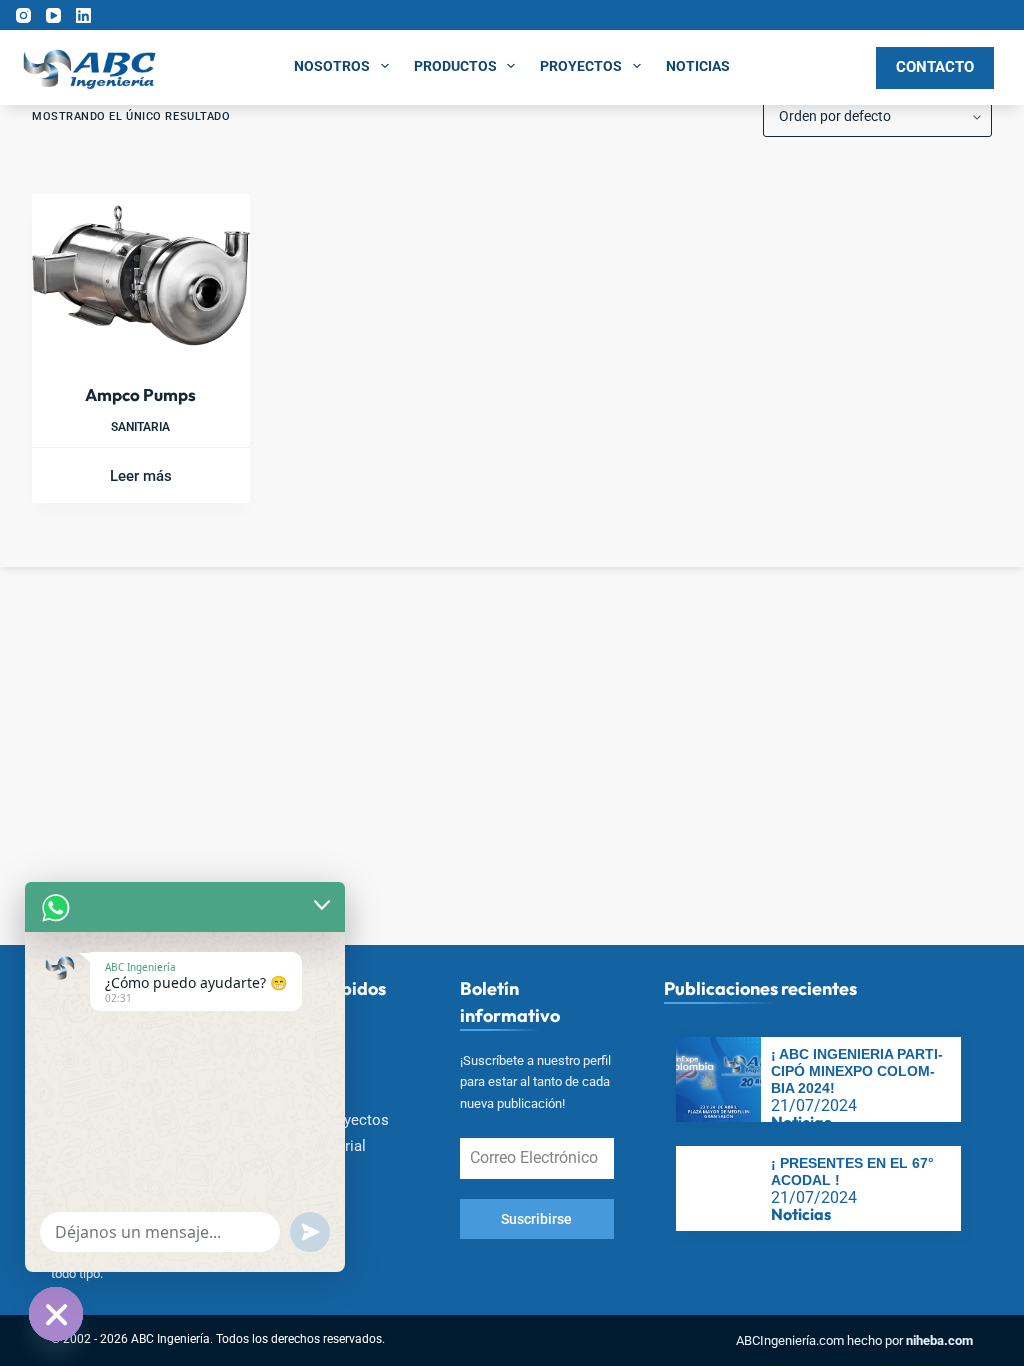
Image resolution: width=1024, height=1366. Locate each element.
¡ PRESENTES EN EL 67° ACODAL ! (852, 1171)
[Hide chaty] (56, 1314)
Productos (455, 66)
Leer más (141, 476)
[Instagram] (23, 15)
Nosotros (332, 66)
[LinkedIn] (83, 15)
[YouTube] (53, 15)
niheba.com (939, 1340)
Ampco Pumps (140, 394)
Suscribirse (536, 1219)
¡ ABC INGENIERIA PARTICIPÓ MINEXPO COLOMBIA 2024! (857, 1071)
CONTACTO (935, 67)
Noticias (698, 66)
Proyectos (581, 66)
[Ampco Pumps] (141, 275)
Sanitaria (140, 427)
